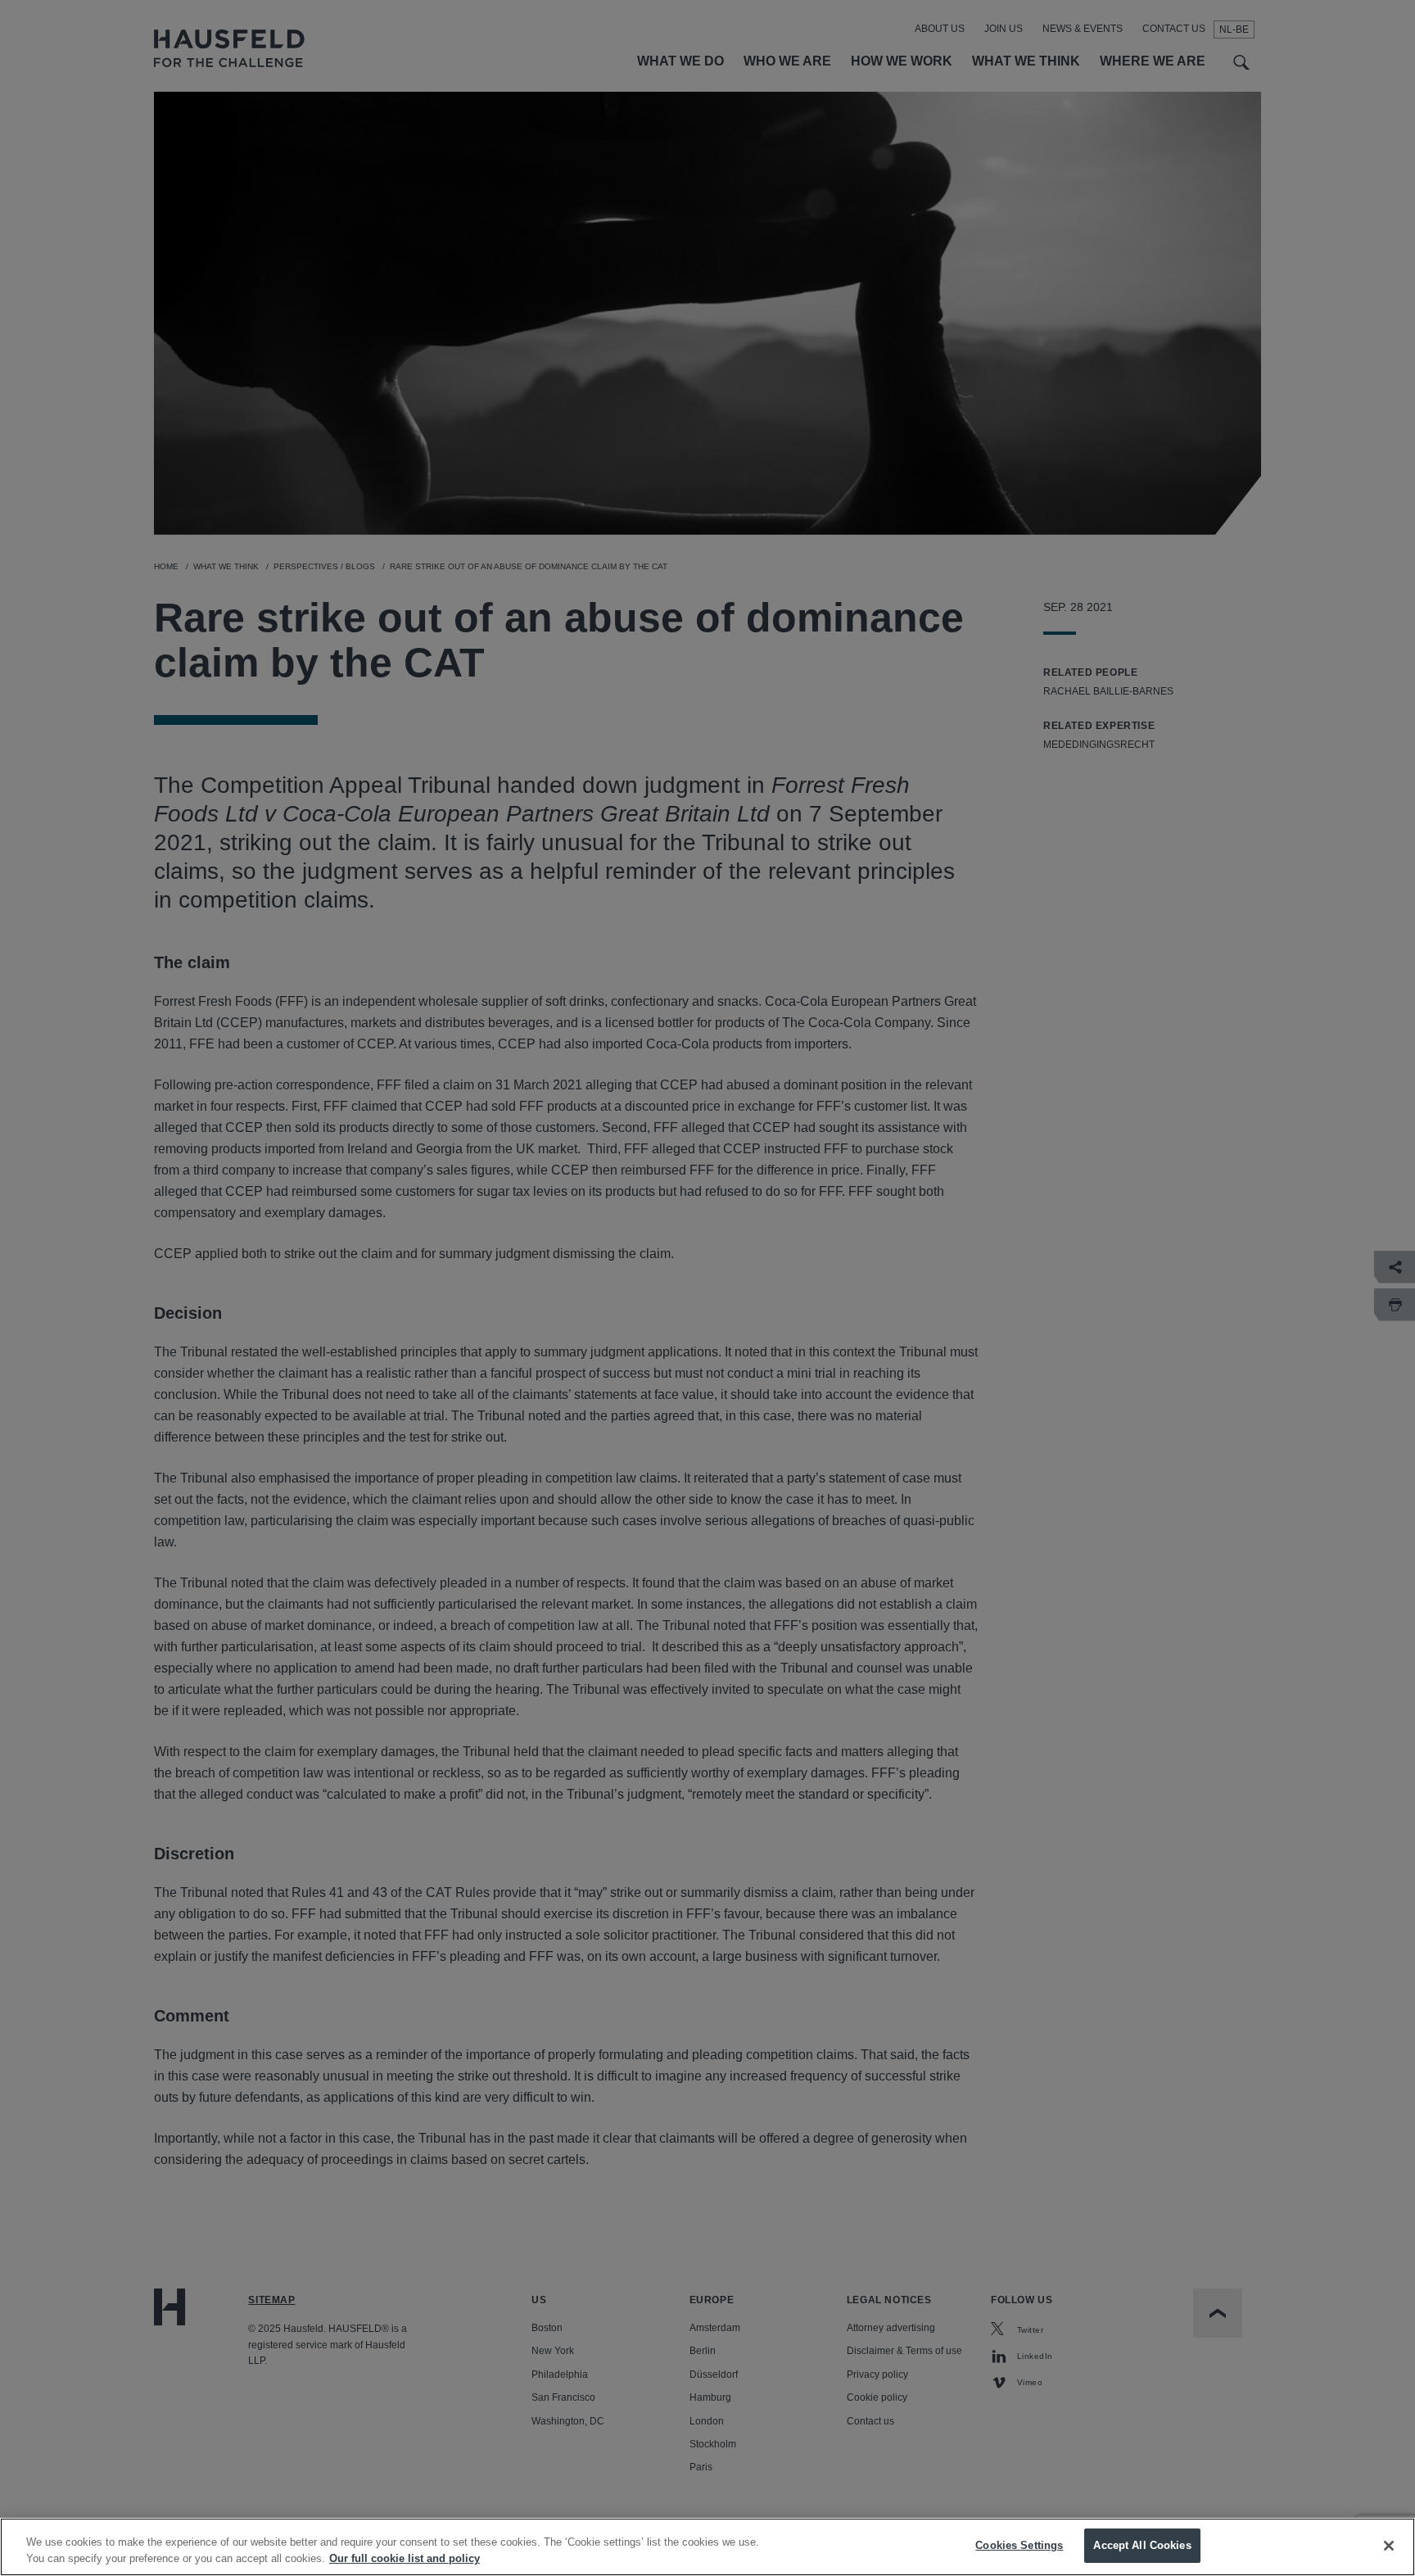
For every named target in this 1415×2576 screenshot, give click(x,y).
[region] (707, 2547)
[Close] (1389, 2546)
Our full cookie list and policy (405, 2558)
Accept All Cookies (1142, 2545)
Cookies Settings (1019, 2545)
